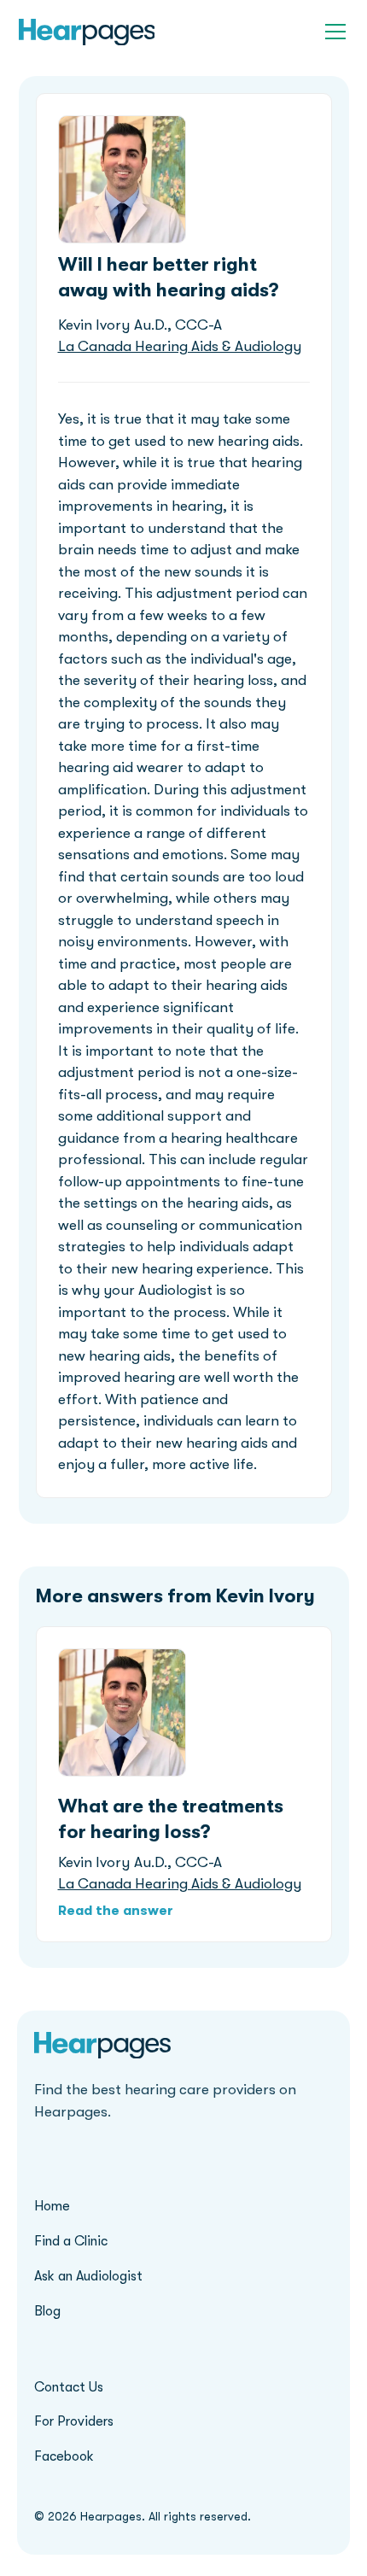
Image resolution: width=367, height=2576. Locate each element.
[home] (87, 32)
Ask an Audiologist (88, 2276)
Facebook (64, 2456)
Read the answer (116, 1911)
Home (52, 2206)
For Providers (74, 2421)
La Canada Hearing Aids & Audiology (180, 346)
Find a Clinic (71, 2241)
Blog (47, 2311)
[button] (332, 32)
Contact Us (69, 2387)
